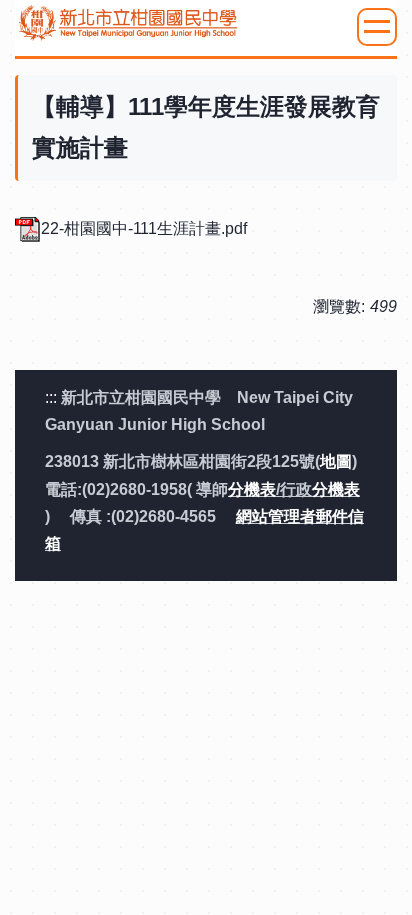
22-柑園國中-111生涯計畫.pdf (144, 228)
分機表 (252, 489)
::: (51, 397)
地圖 (336, 461)
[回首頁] (206, 23)
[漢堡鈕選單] (377, 27)
